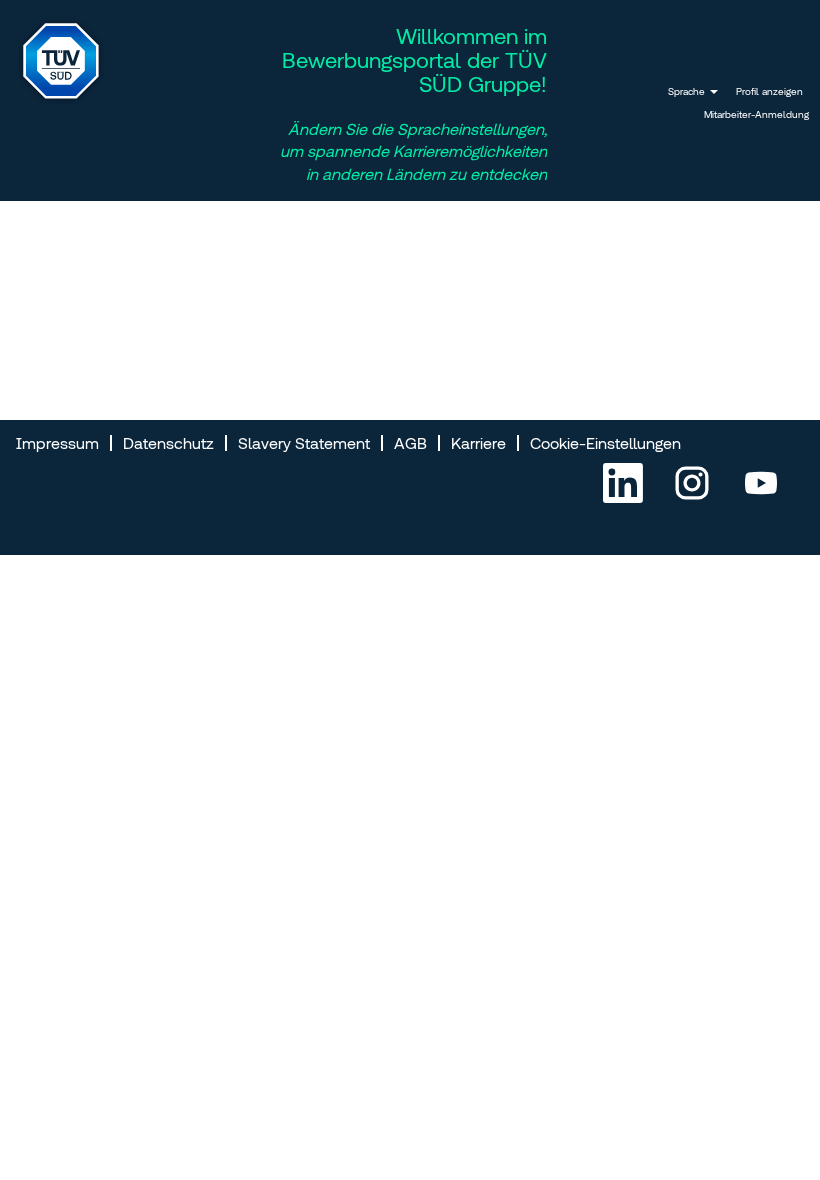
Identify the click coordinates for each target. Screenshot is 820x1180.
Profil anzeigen (769, 91)
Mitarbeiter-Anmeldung (756, 114)
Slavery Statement (304, 443)
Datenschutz (168, 443)
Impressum (57, 443)
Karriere (478, 443)
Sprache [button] (688, 91)
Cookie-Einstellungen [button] (605, 443)
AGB (410, 443)
